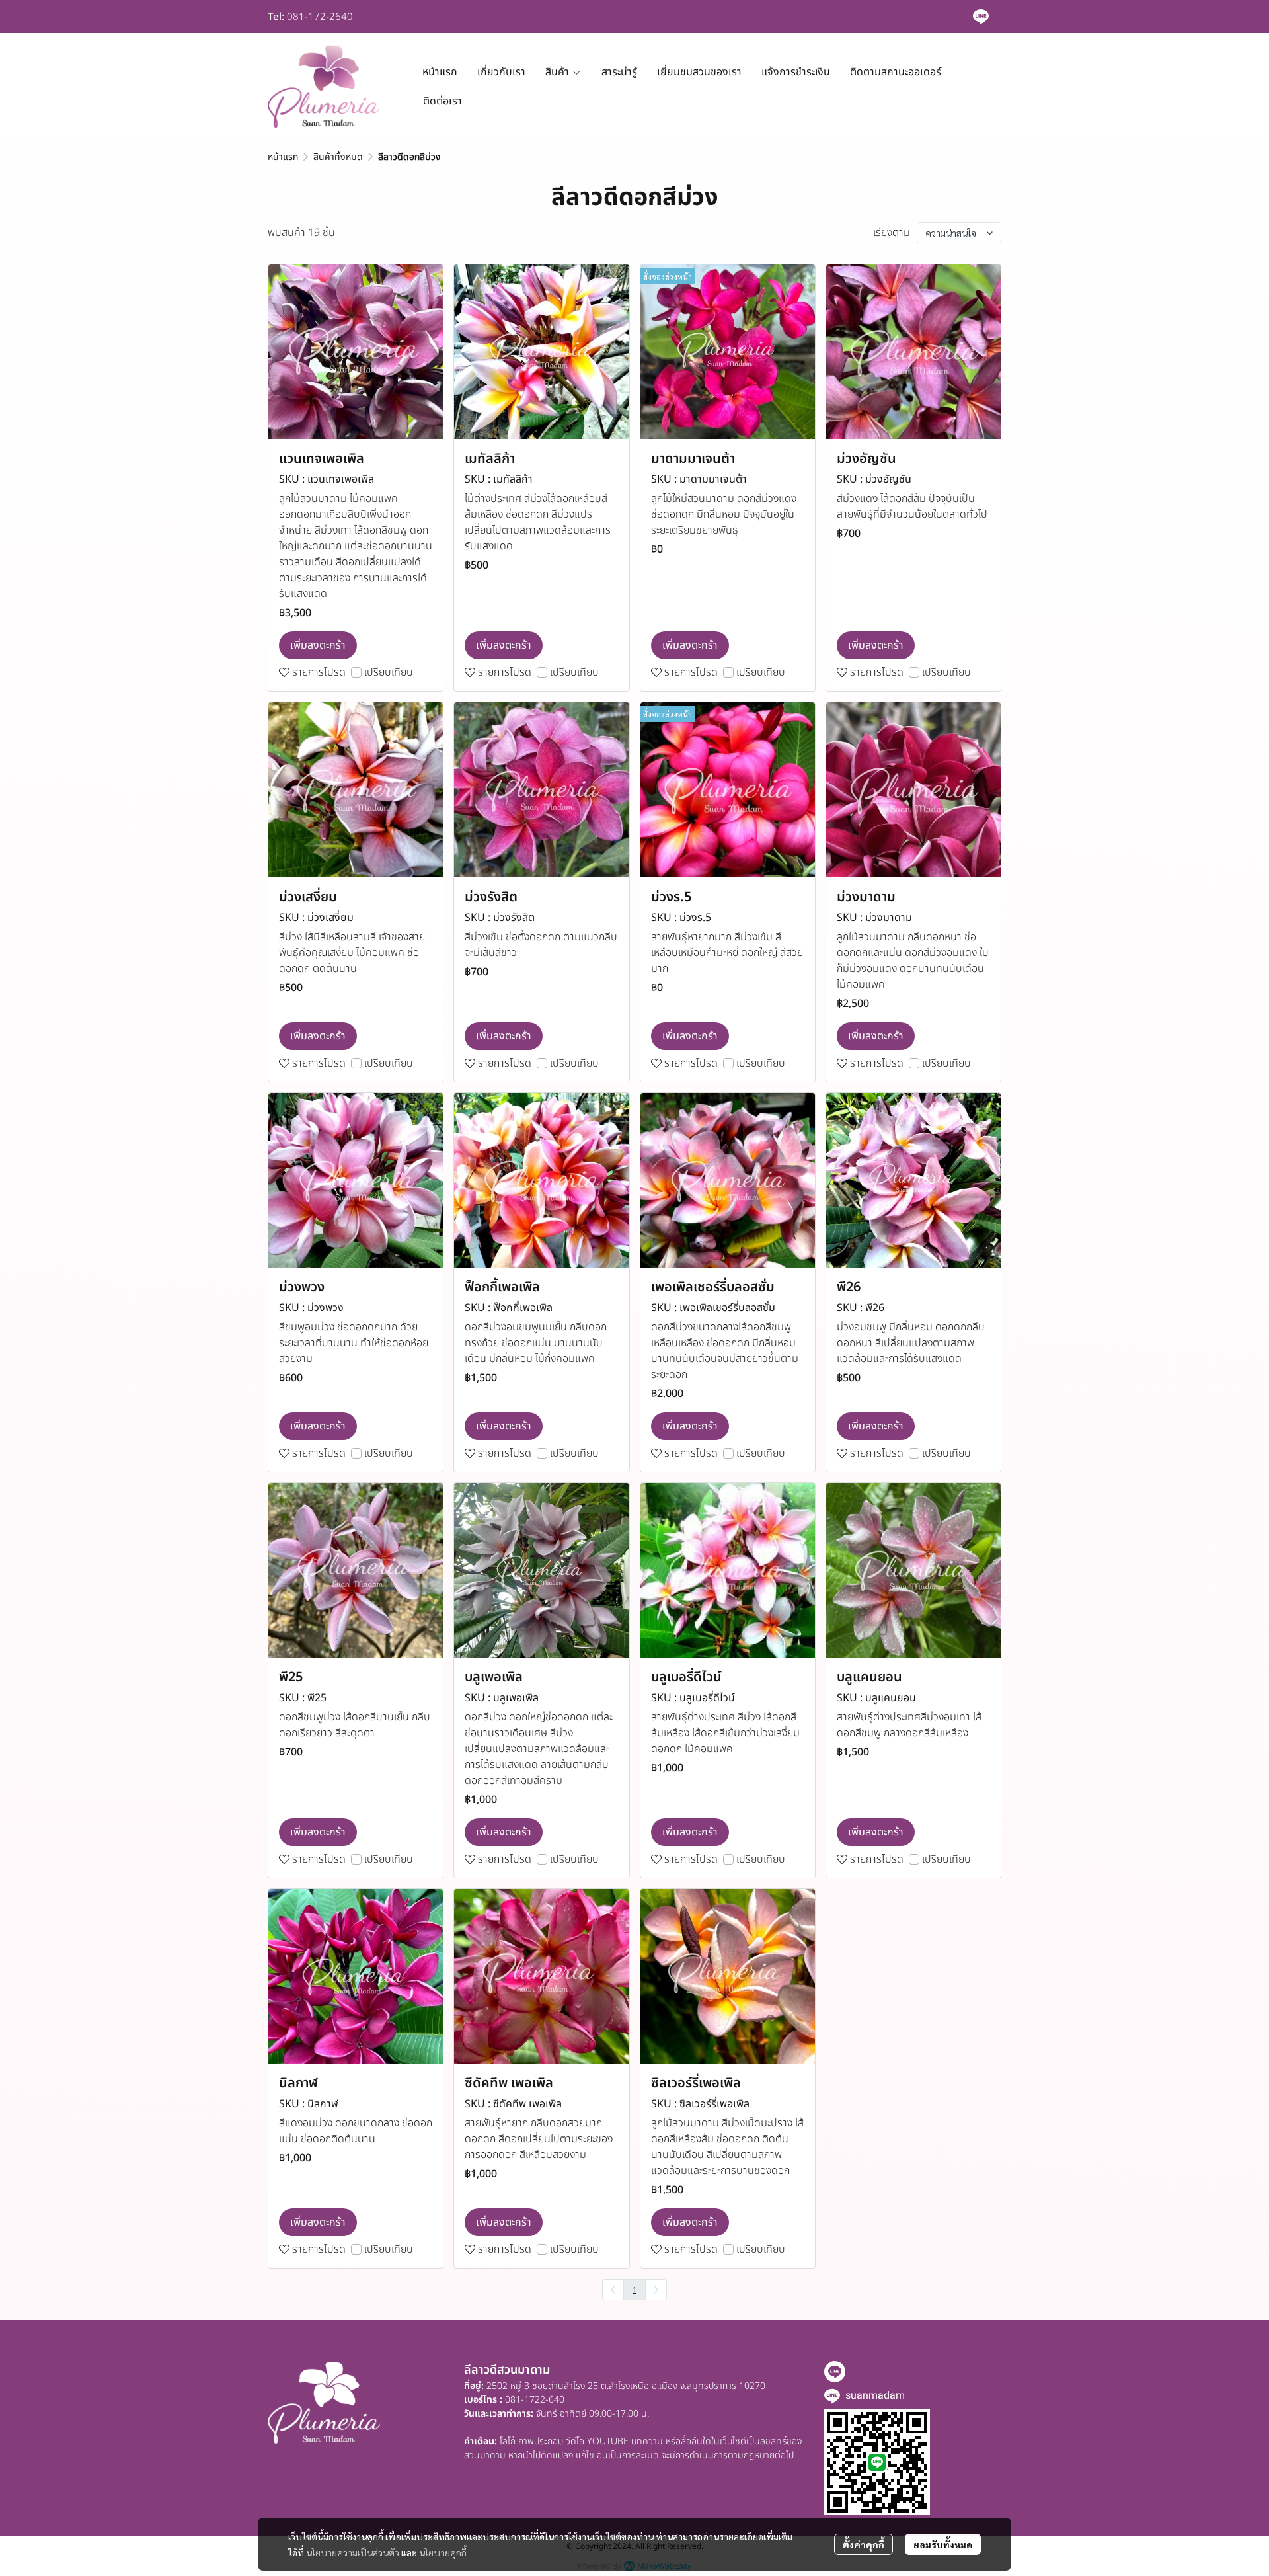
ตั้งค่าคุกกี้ (864, 2544)
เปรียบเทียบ (389, 672)
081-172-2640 (320, 17)
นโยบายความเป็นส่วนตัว (353, 2552)
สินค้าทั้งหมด (338, 157)
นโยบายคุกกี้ (443, 2552)
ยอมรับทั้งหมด (943, 2544)
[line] (981, 17)
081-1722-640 (535, 2400)
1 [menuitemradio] (634, 2290)
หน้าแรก (283, 157)
